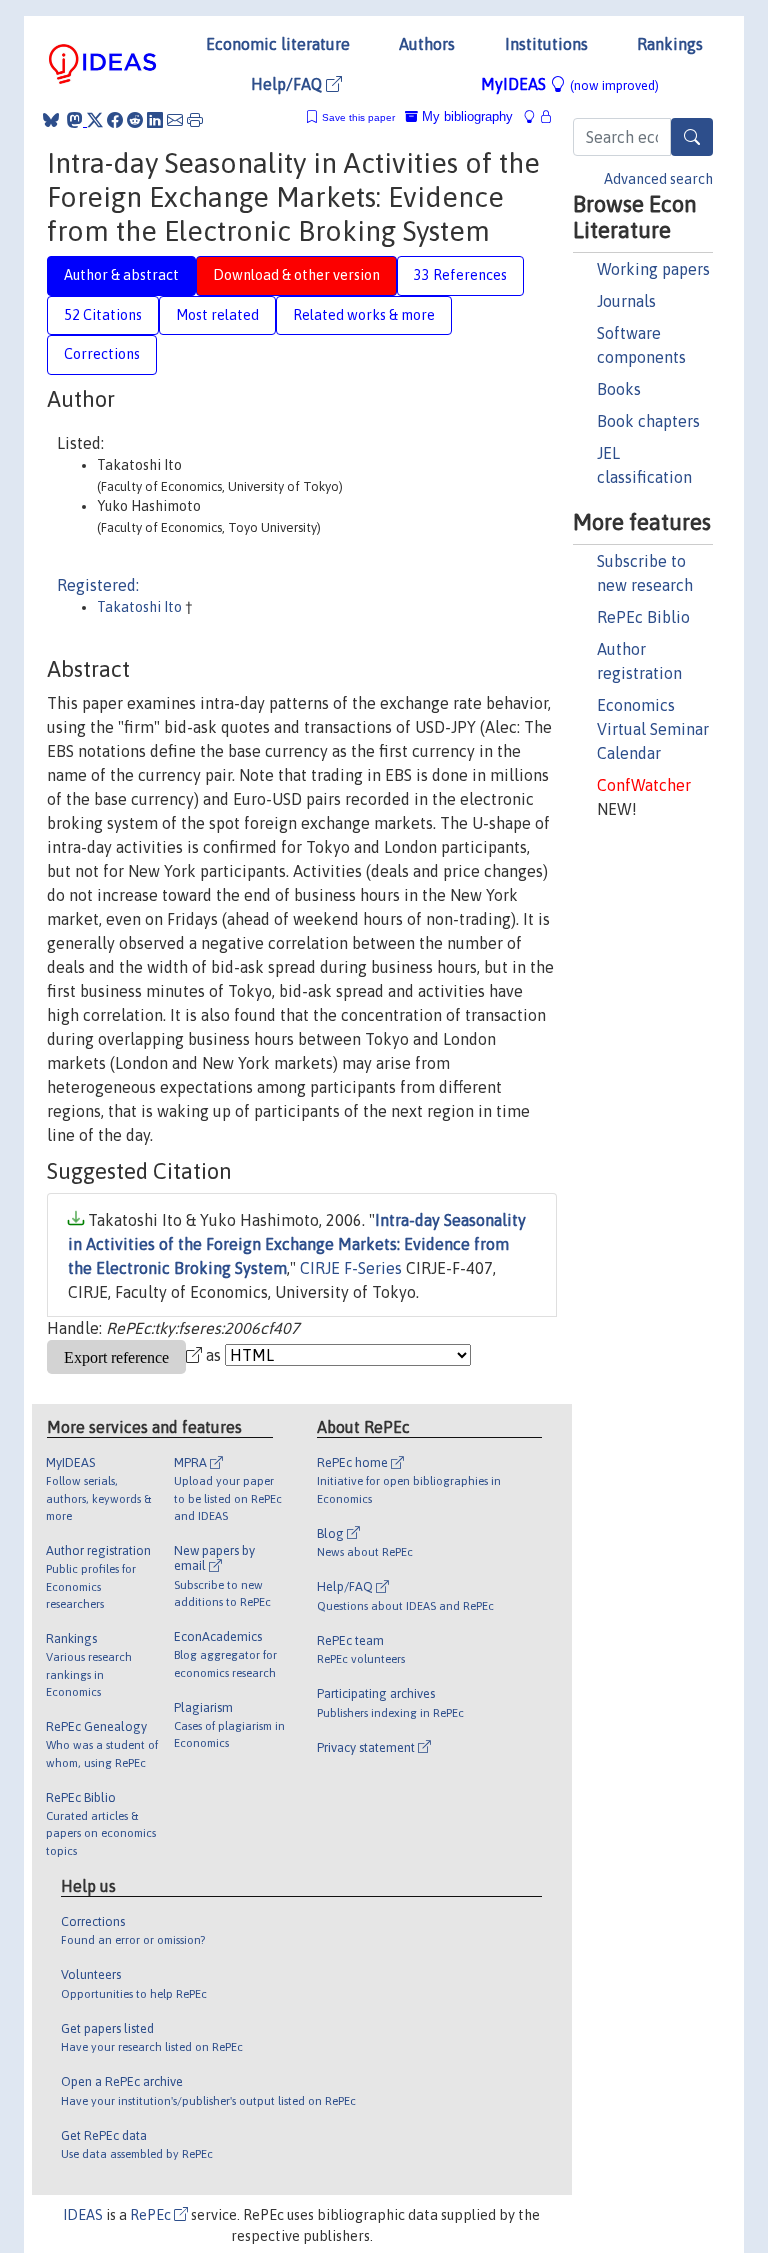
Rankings (670, 44)
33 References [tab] (460, 275)
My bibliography (465, 116)
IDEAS (83, 2215)
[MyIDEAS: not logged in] (535, 116)
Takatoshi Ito (141, 607)
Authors (427, 44)
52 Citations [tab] (103, 315)
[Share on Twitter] (95, 120)
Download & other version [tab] (296, 275)
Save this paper (358, 117)
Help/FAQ (288, 84)
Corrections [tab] (102, 354)
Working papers (653, 269)
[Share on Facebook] (115, 120)
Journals (626, 301)
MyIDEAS (570, 84)
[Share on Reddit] (135, 120)
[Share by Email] (175, 120)
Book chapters (648, 421)
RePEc (152, 2215)
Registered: (98, 585)
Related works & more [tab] (364, 315)
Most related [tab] (217, 315)
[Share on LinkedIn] (155, 120)
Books (619, 389)
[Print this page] (195, 120)
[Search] (692, 137)
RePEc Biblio (643, 617)
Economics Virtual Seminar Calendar (653, 729)
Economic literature (278, 44)
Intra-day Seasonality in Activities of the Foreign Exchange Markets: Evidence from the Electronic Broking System (297, 1244)
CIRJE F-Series (351, 1268)
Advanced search (658, 179)
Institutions (546, 44)
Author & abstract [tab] (121, 275)
